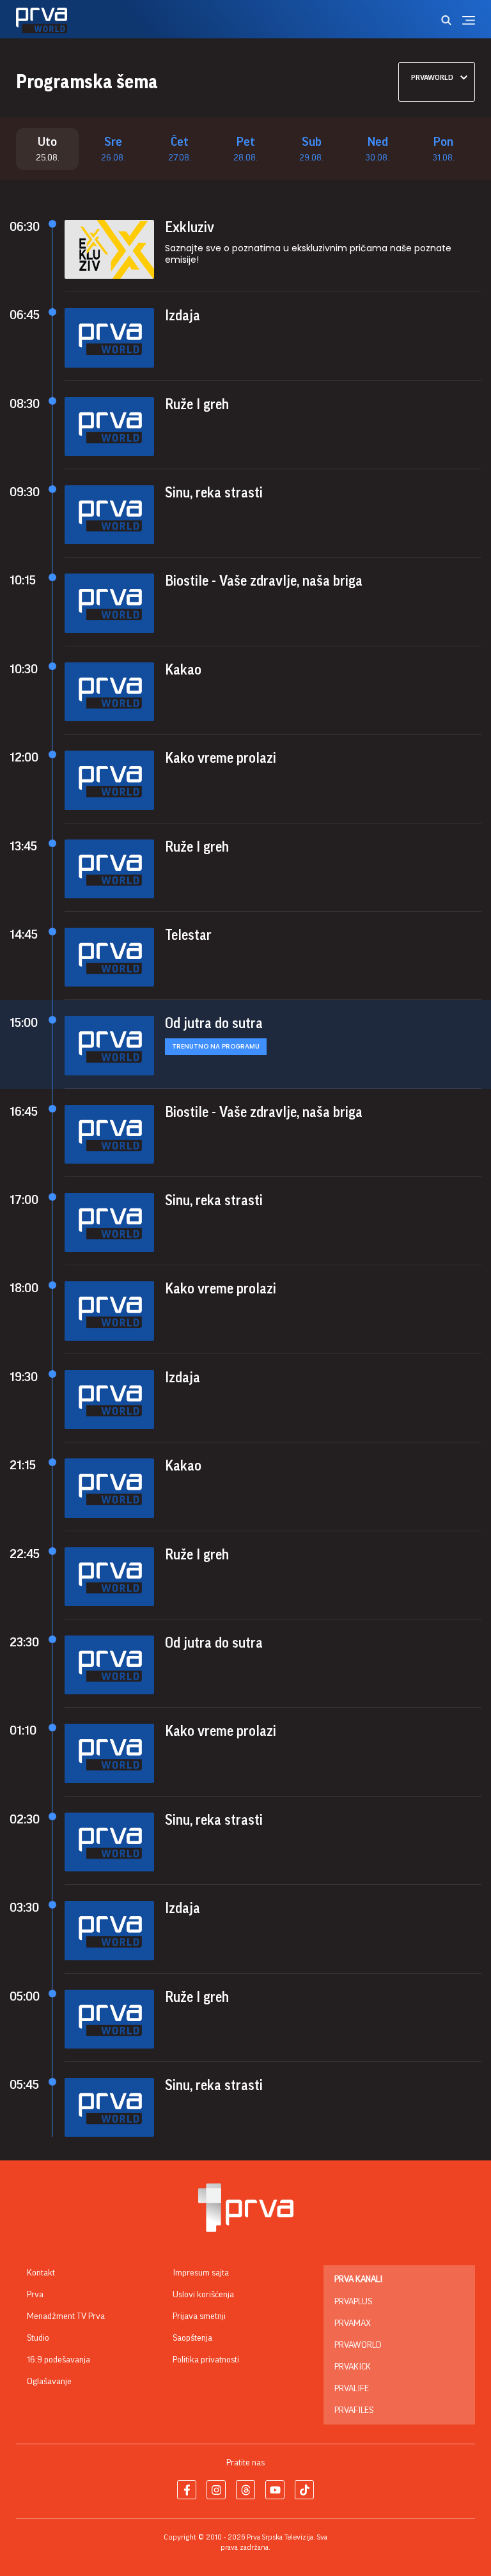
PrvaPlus (353, 2302)
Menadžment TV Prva (66, 2316)
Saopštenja (192, 2338)
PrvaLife (352, 2389)
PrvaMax (353, 2323)
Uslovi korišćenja (203, 2295)
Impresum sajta (201, 2273)
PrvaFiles (354, 2410)
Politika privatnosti (206, 2360)
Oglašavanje (49, 2382)
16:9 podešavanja (58, 2360)
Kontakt (41, 2273)
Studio (38, 2338)
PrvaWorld (358, 2345)
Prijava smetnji (199, 2316)
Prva (35, 2295)
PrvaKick (353, 2367)
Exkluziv (190, 228)
